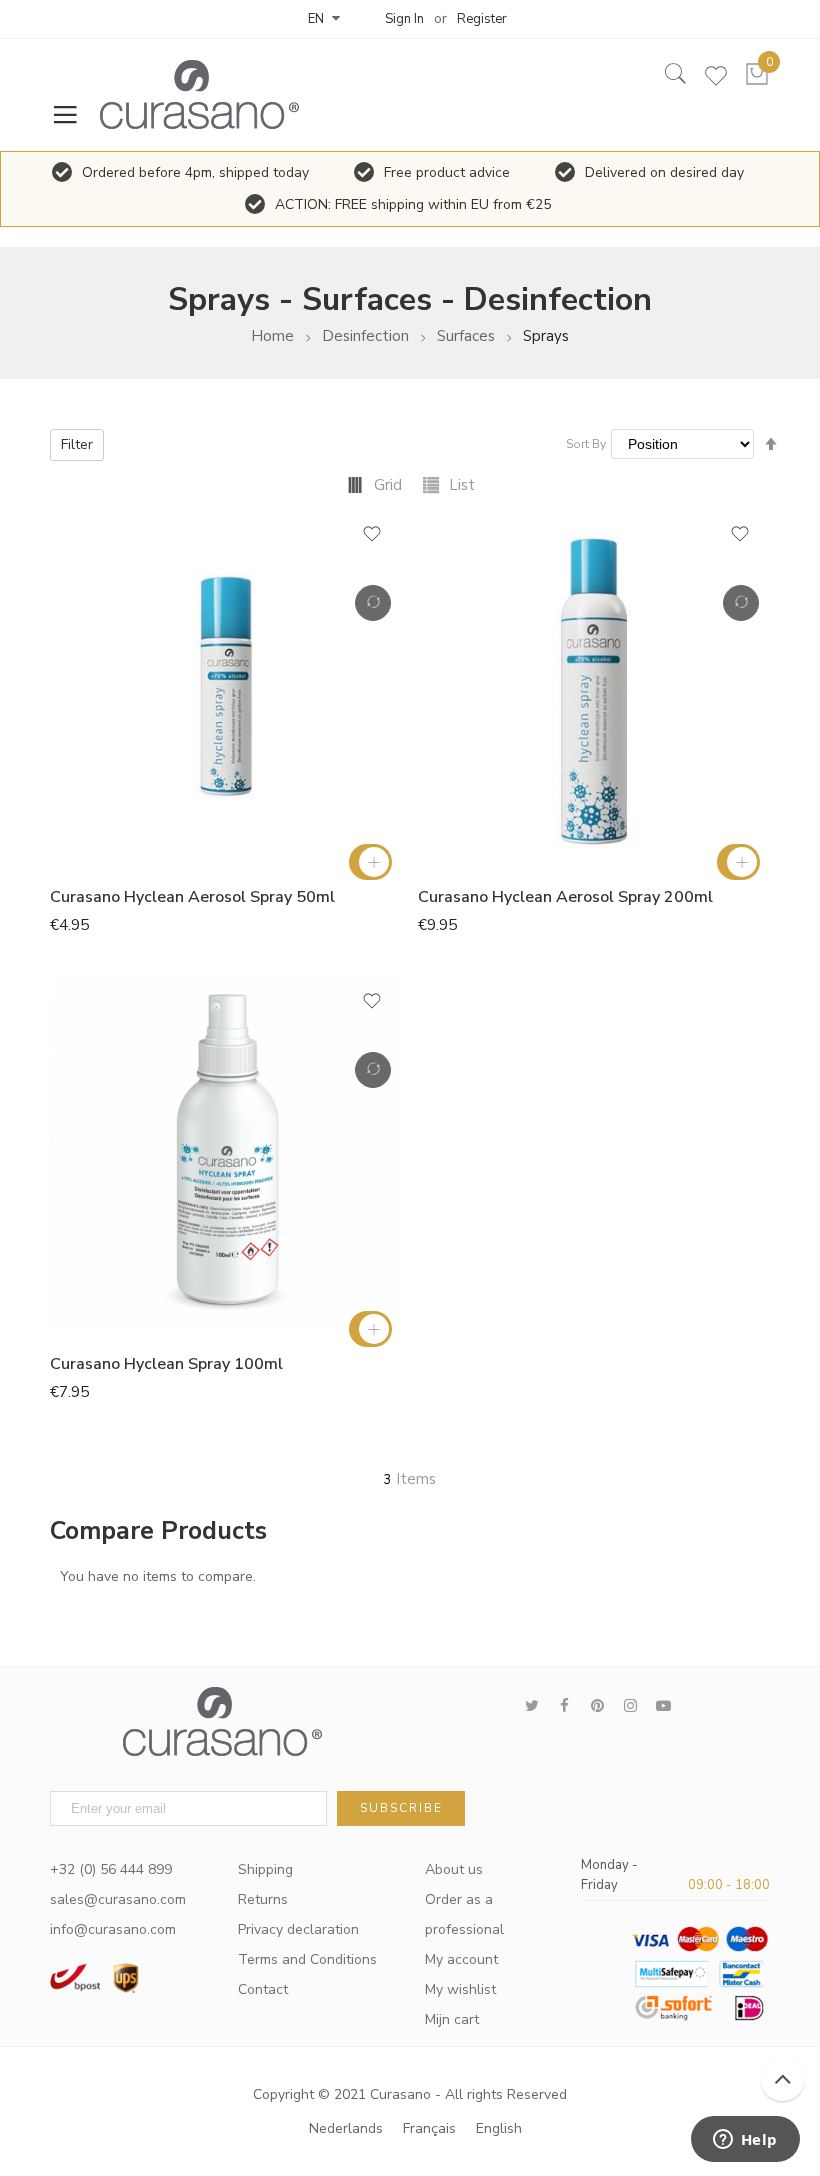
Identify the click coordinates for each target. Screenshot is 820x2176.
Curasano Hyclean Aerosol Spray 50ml (192, 897)
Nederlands (346, 2128)
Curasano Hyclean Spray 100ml (166, 1364)
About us (454, 1869)
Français (429, 2128)
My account (461, 1959)
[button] (372, 540)
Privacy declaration (298, 1929)
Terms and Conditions (307, 1959)
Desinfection (365, 336)
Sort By (586, 444)
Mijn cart (452, 2019)
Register (482, 19)
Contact (263, 1989)
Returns (263, 1899)
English (499, 2128)
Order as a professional (464, 1914)
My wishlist (460, 1989)
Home (272, 336)
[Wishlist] (716, 80)
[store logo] (190, 94)
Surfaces (466, 336)
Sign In (404, 19)
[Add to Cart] (370, 862)
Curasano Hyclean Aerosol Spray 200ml (565, 897)
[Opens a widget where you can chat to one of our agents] (745, 2141)
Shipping (265, 1869)
